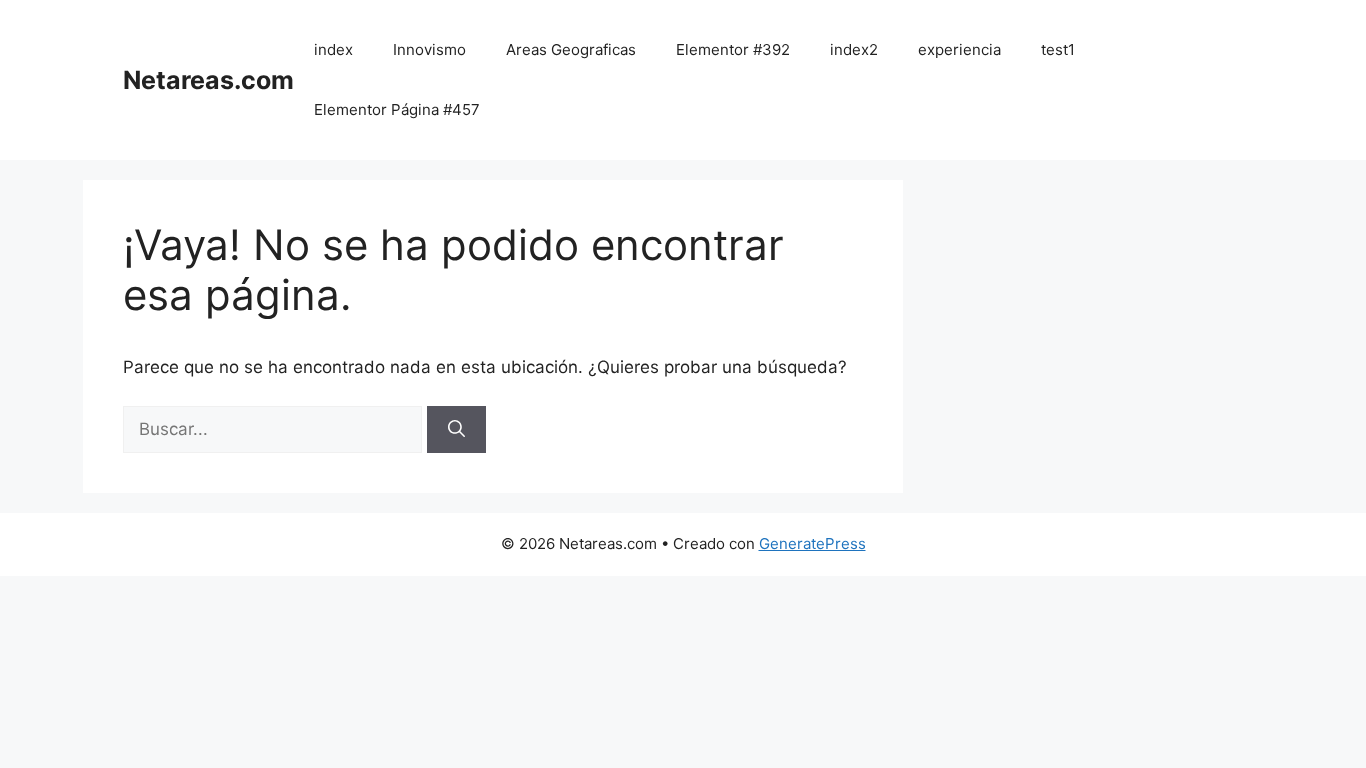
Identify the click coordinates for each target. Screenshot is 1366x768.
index (333, 49)
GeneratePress (812, 543)
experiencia (959, 49)
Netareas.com (208, 80)
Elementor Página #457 (397, 109)
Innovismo (429, 49)
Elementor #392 (733, 49)
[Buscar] (456, 430)
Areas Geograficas (571, 49)
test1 (1058, 49)
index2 (854, 49)
